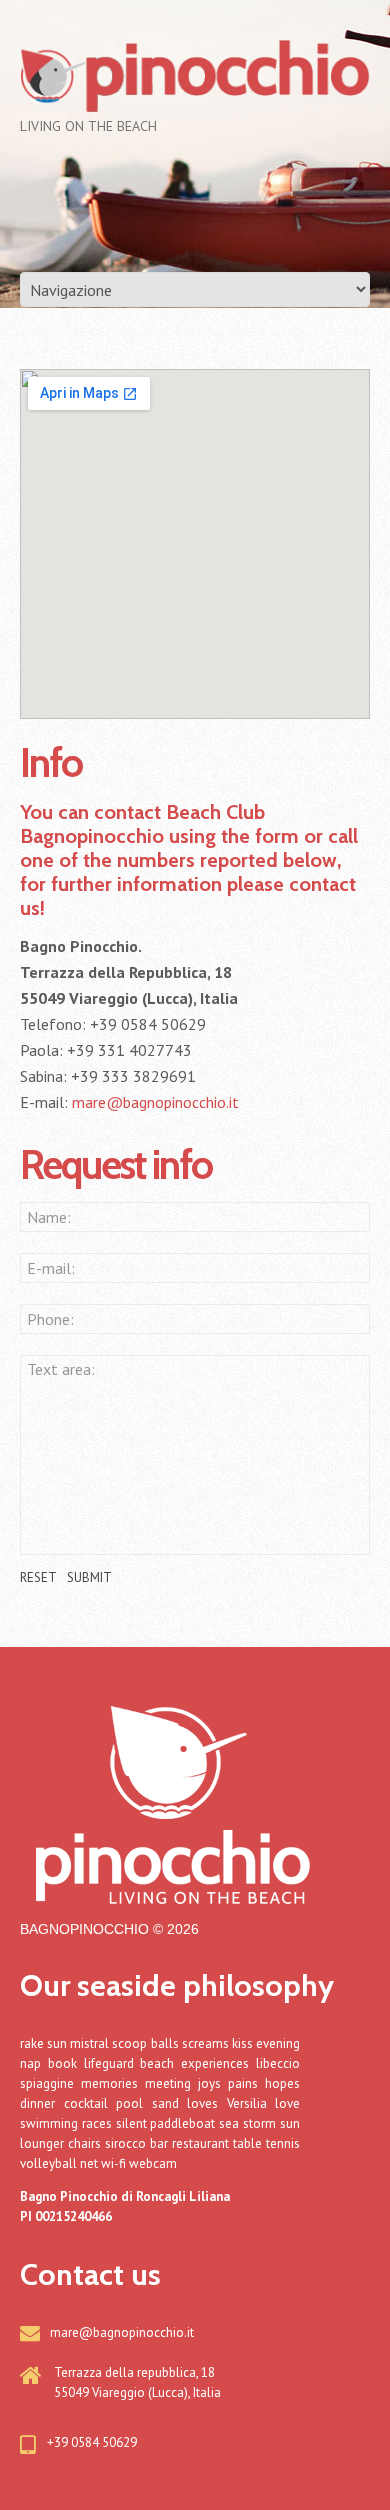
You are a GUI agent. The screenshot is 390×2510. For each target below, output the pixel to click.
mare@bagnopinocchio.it (155, 1102)
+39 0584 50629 (92, 2442)
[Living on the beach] (170, 1791)
